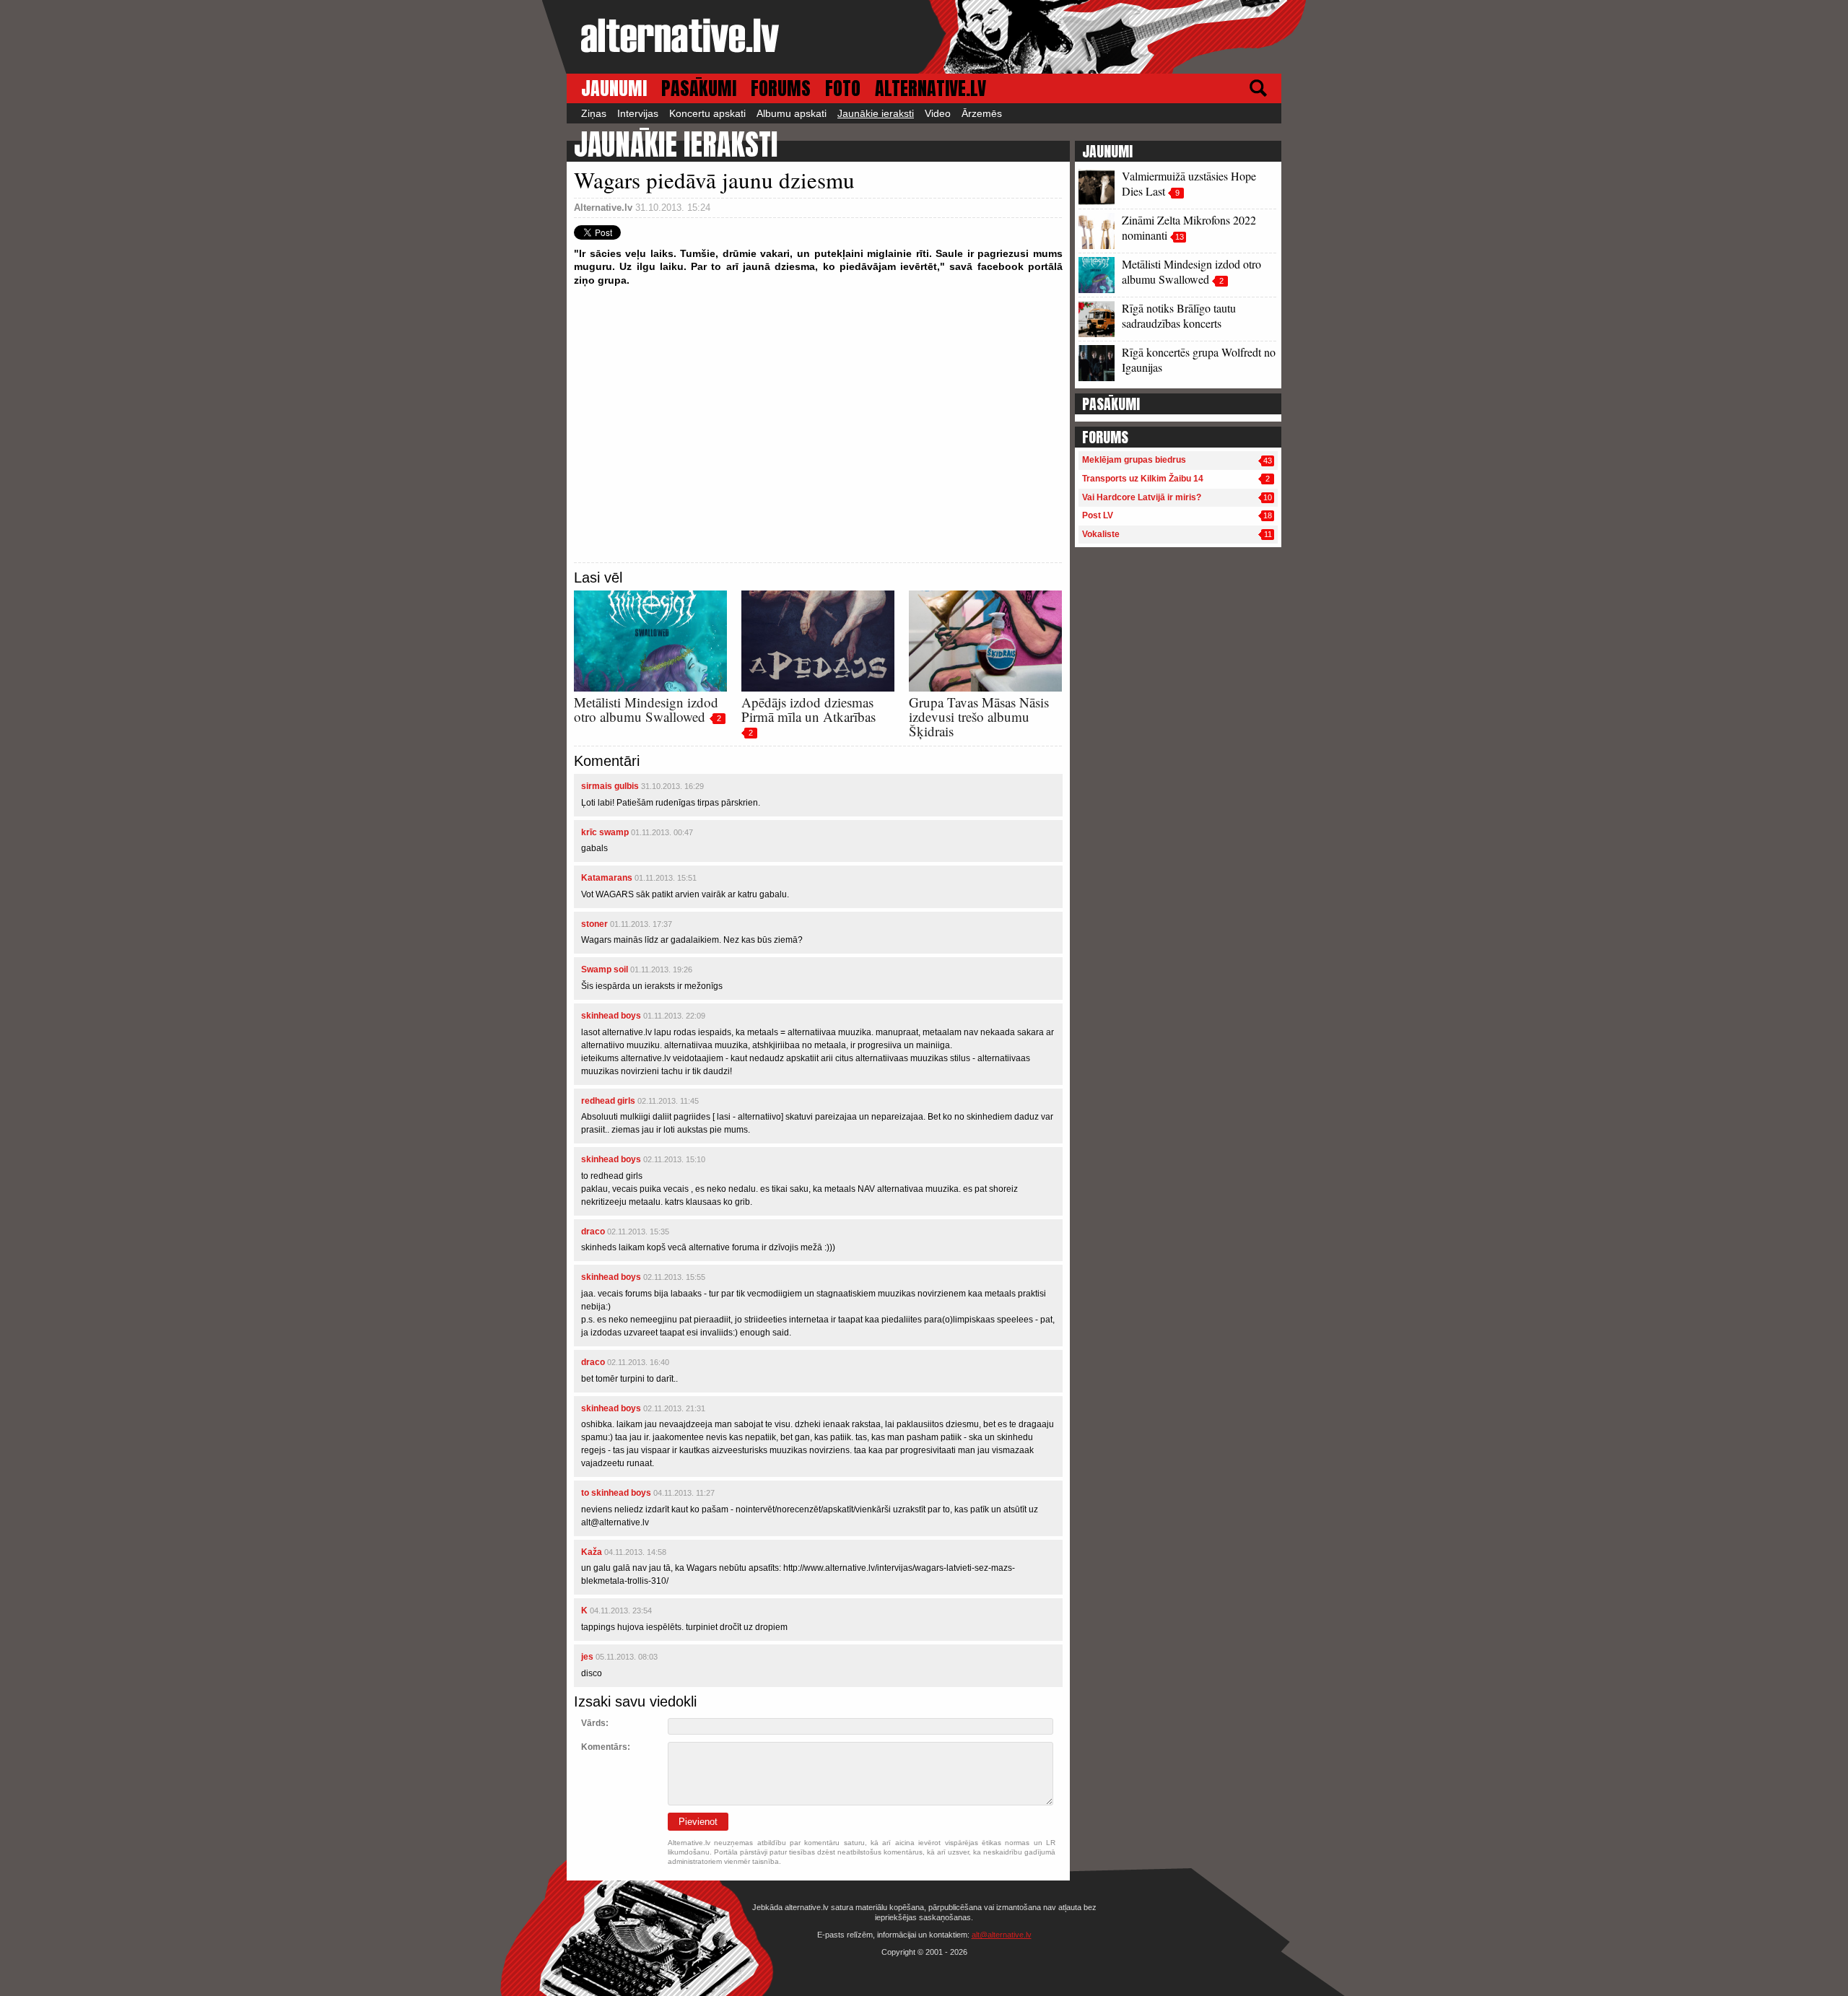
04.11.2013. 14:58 (635, 1552)
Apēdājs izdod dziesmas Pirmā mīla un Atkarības (808, 709)
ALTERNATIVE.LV (930, 88)
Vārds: (595, 1723)
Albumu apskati (792, 113)
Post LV (1098, 515)
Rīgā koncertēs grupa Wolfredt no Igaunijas (1199, 359)
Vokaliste (1101, 534)
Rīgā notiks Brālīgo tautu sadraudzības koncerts (1179, 315)
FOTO (843, 88)
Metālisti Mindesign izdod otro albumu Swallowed (646, 709)
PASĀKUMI (699, 88)
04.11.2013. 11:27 (684, 1493)
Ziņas (594, 113)
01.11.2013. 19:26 (661, 969)
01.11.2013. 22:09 (674, 1016)
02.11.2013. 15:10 (674, 1159)
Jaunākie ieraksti (876, 113)
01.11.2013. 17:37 (641, 924)
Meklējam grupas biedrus (1134, 460)
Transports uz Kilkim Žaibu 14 (1143, 479)
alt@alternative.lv (1002, 1935)
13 (1180, 237)
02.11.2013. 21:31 (674, 1408)
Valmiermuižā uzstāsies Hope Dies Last (1189, 183)
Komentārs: (606, 1747)
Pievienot (698, 1822)
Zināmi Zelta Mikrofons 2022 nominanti (1189, 227)
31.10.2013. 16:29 (672, 786)
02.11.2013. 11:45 (668, 1101)
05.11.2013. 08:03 (627, 1657)
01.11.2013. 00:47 (662, 832)
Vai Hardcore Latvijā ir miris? (1142, 497)
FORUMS (781, 88)
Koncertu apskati (707, 113)
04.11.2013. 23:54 (621, 1611)
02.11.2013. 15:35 (638, 1232)
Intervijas (638, 113)
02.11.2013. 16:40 (638, 1362)
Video (938, 113)
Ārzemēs (982, 113)
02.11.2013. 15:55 (674, 1277)
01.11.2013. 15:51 (666, 878)
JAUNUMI (614, 88)
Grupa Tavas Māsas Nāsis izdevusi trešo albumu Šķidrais (979, 716)
